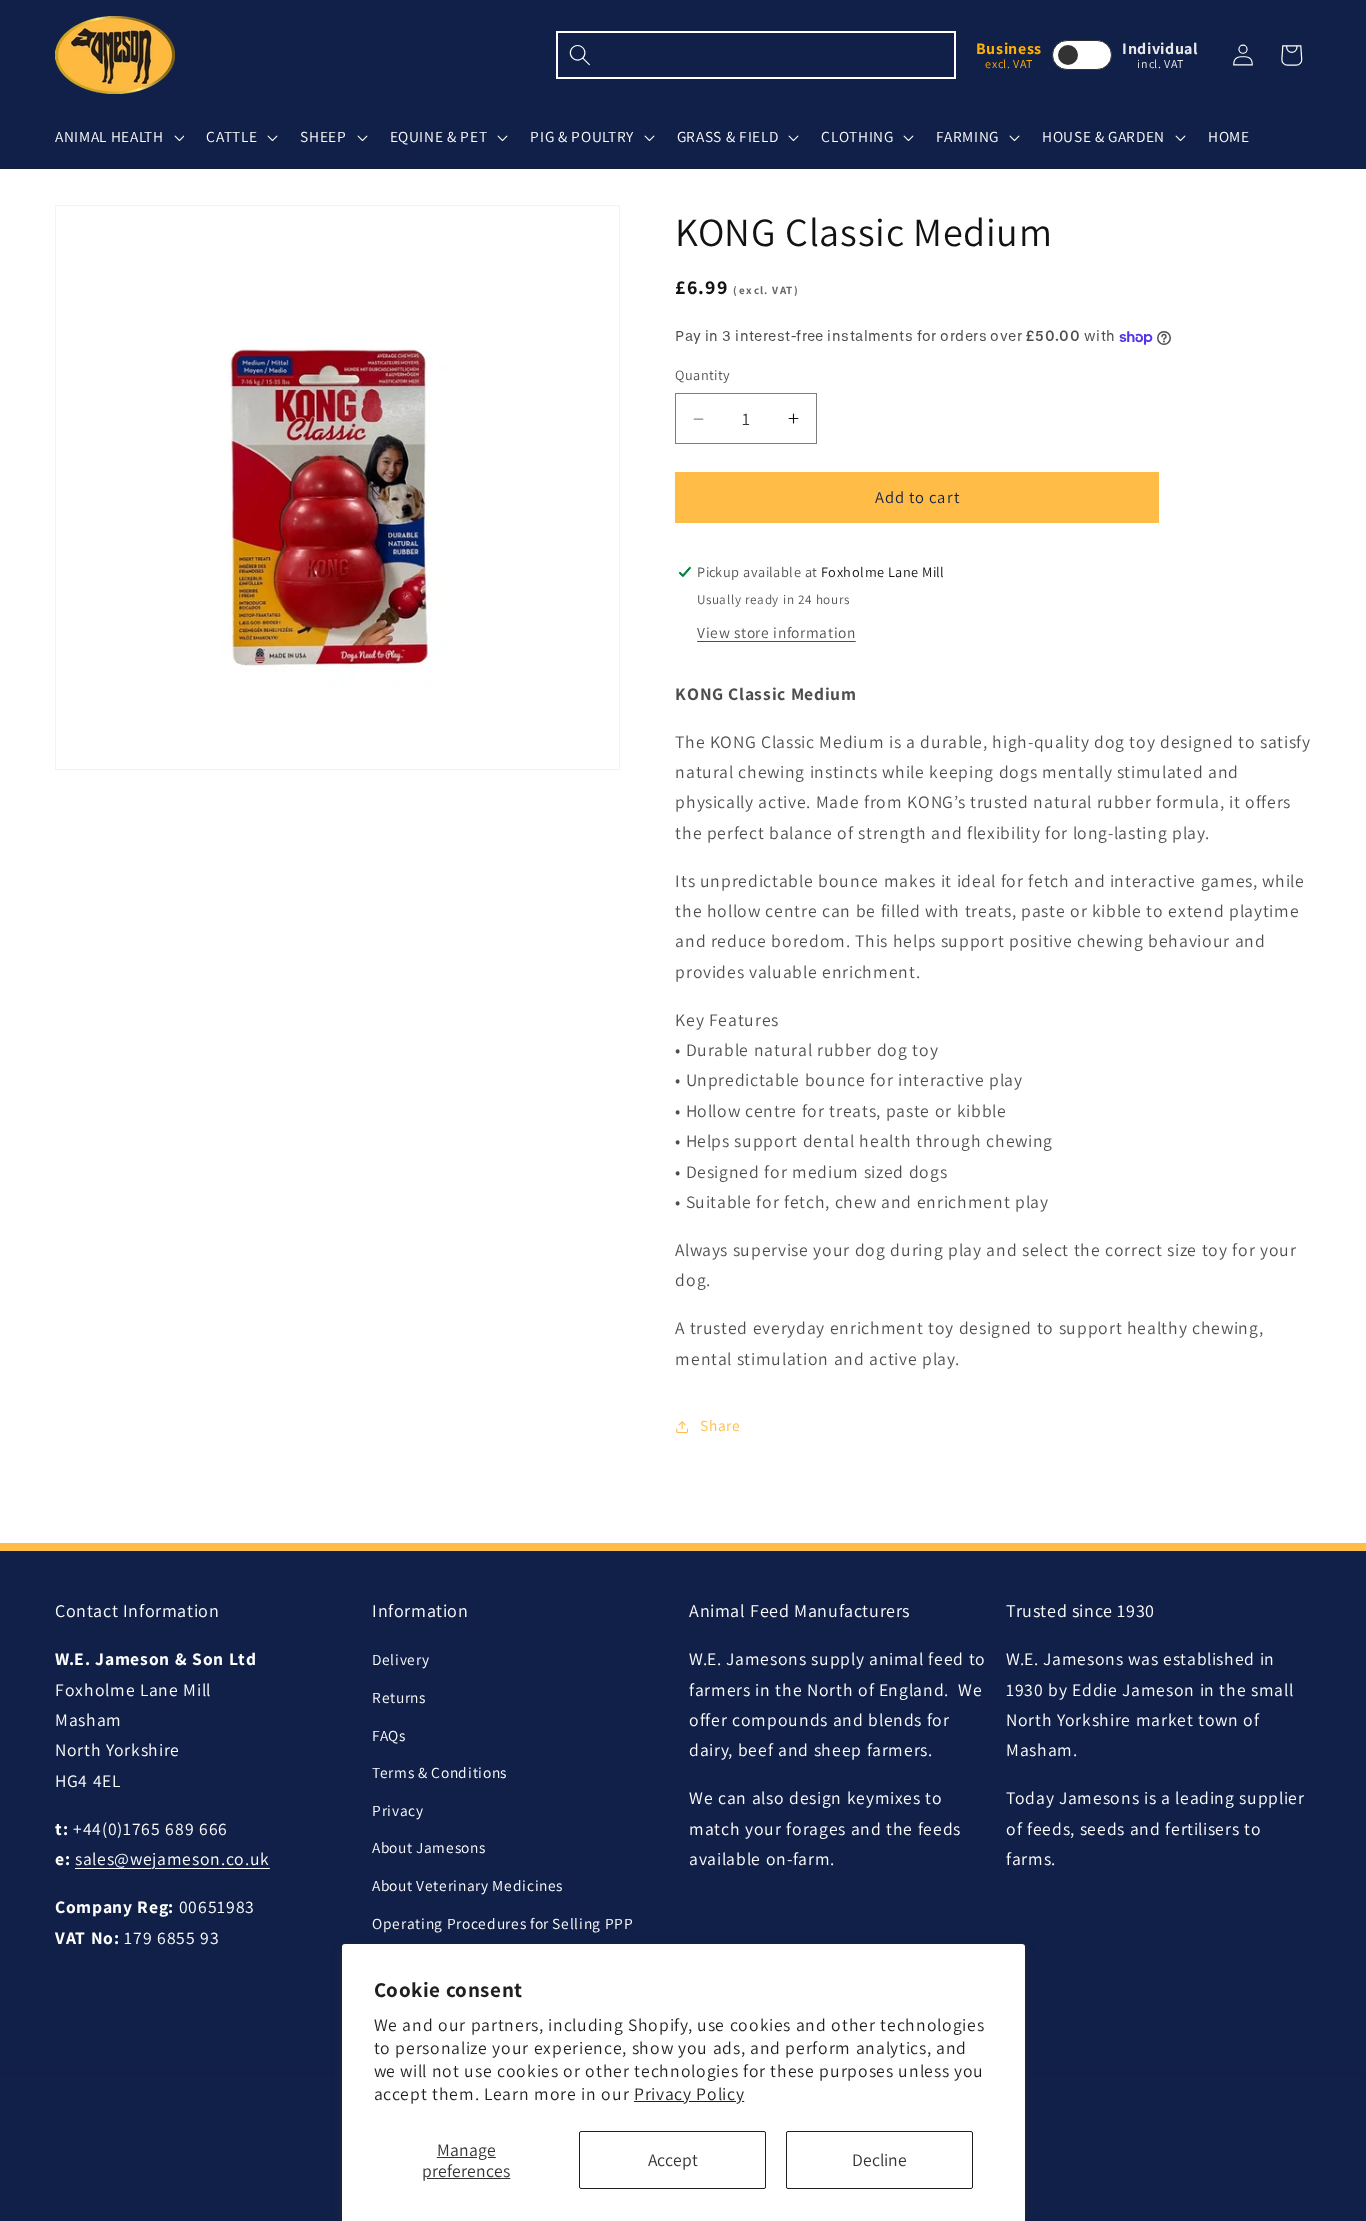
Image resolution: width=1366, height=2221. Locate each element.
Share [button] (720, 1426)
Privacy (398, 1810)
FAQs (389, 1735)
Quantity (703, 375)
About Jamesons (428, 1848)
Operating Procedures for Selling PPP (503, 1923)
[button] (117, 137)
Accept (673, 2159)
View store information (776, 633)
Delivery (400, 1660)
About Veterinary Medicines (467, 1885)
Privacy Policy (689, 2093)
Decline (879, 2159)
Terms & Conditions (439, 1773)
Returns (399, 1697)
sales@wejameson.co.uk (172, 1859)
